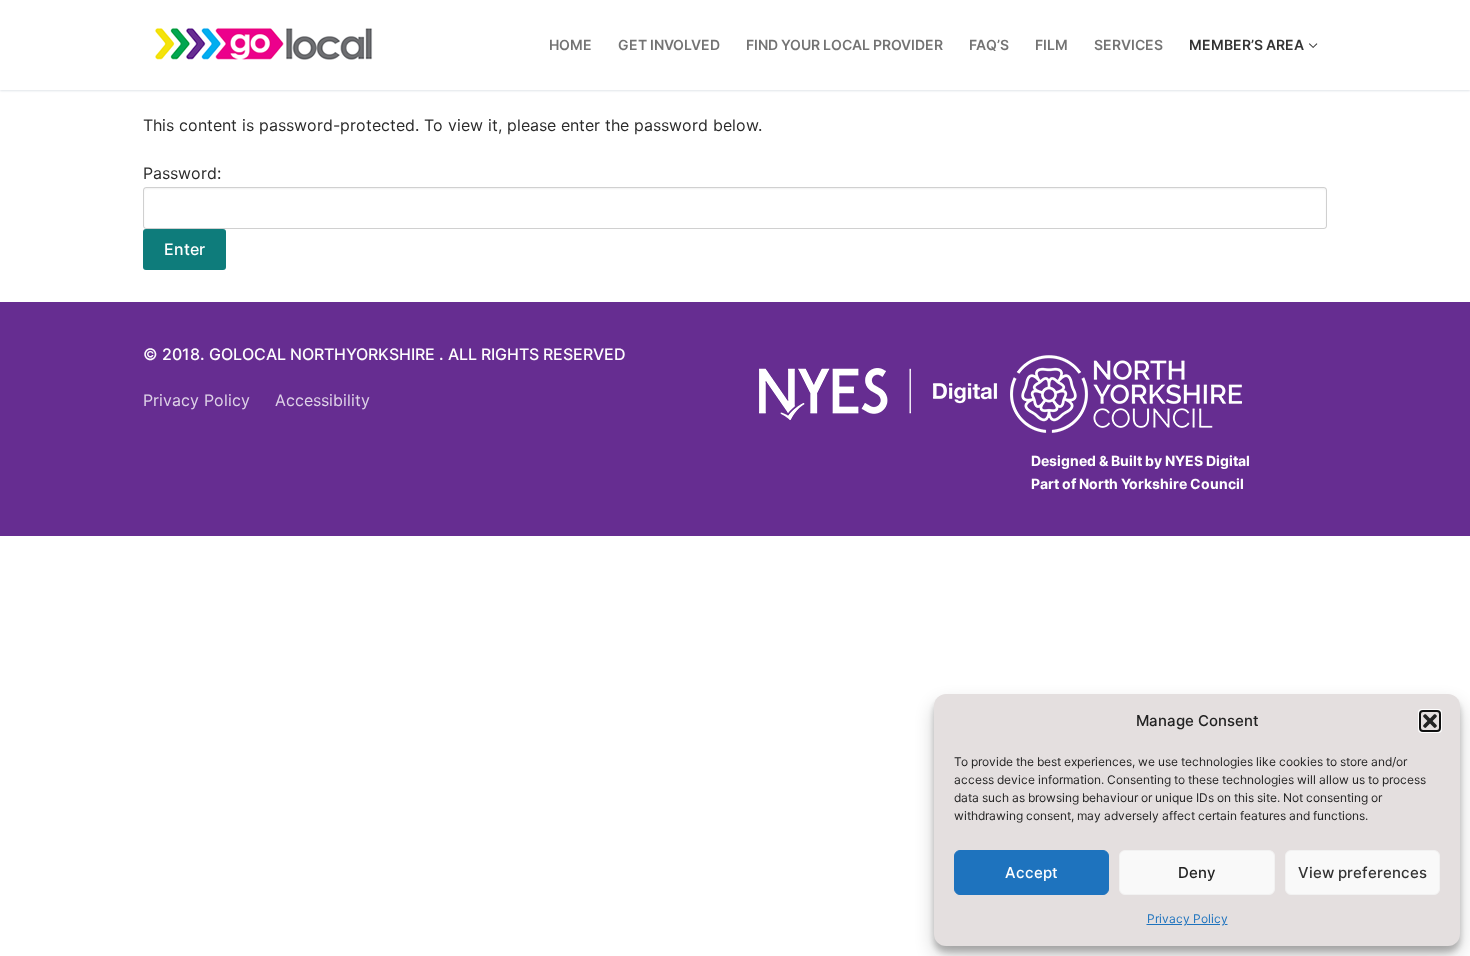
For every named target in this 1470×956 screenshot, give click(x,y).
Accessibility (322, 400)
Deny (1197, 872)
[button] (1430, 721)
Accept (1031, 872)
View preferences (1362, 872)
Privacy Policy (1187, 918)
